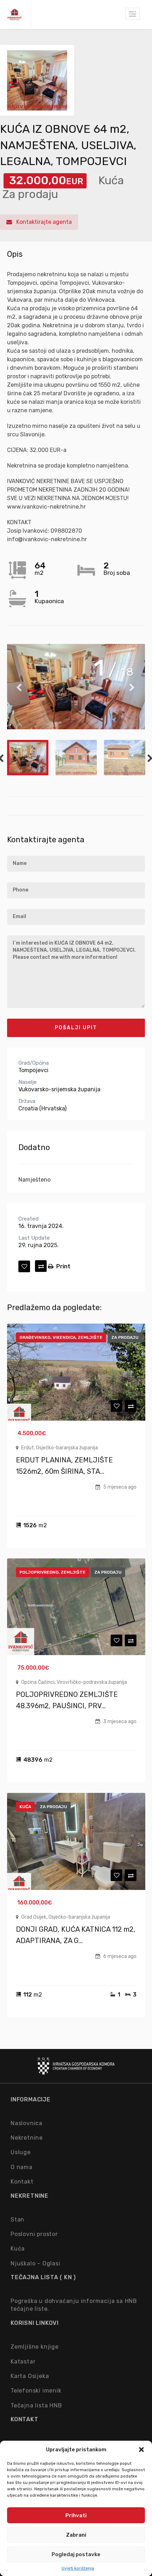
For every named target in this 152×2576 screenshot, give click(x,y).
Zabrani (76, 2535)
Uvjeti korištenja (78, 2568)
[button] (141, 2450)
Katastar (23, 2362)
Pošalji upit (76, 1028)
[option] (76, 687)
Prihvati (76, 2515)
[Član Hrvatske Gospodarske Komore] (76, 2071)
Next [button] (133, 687)
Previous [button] (19, 687)
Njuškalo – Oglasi (36, 2263)
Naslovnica (27, 2123)
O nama (22, 2167)
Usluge (21, 2152)
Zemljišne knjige (35, 2347)
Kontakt (22, 2182)
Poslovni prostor (34, 2234)
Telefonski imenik (36, 2391)
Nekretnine (27, 2138)
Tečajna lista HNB (36, 2405)
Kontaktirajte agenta (43, 222)
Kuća (18, 2249)
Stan (17, 2220)
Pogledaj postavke (76, 2554)
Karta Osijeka (30, 2376)
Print (63, 1266)
